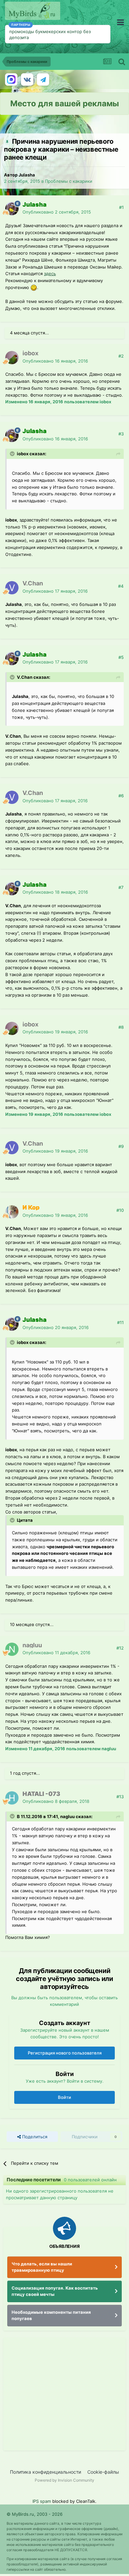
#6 (121, 796)
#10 (120, 1210)
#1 (121, 207)
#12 (120, 1648)
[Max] (11, 79)
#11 (120, 1322)
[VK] (27, 79)
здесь (50, 273)
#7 (121, 887)
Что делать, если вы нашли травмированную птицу (42, 2267)
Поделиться (34, 2137)
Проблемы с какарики (69, 181)
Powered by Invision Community (64, 2480)
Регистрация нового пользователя (65, 2053)
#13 (120, 1797)
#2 (121, 356)
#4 (121, 586)
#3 (121, 434)
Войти (64, 2097)
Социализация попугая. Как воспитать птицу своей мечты (55, 2291)
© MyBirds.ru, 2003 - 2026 (35, 2514)
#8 (121, 1027)
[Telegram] (43, 79)
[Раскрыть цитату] (13, 454)
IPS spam (42, 2501)
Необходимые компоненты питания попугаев (51, 2315)
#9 (121, 1146)
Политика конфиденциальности (45, 2472)
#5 (121, 657)
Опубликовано (57, 212)
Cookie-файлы (103, 2472)
